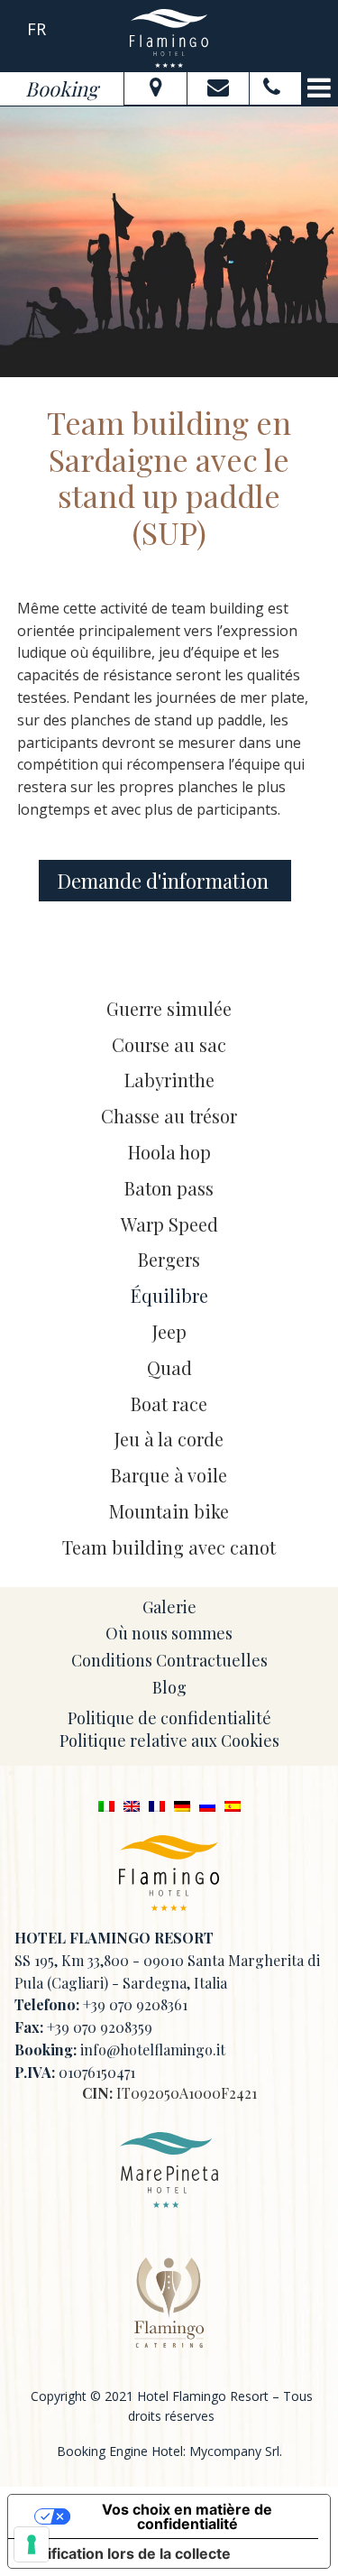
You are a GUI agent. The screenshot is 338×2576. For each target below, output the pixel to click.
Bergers (169, 1259)
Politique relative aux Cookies (169, 1740)
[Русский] (207, 1805)
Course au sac (169, 1044)
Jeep (169, 1331)
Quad (169, 1367)
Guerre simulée (169, 1008)
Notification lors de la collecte (127, 2553)
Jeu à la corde (169, 1439)
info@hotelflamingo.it (153, 2050)
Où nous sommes (169, 1633)
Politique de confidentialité (169, 1718)
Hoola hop (169, 1152)
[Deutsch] (182, 1805)
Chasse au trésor (169, 1116)
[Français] (157, 1805)
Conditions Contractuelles (169, 1660)
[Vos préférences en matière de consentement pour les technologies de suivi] (32, 2544)
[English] (132, 1805)
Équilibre (169, 1295)
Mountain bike (169, 1511)
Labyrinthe (169, 1080)
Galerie (169, 1607)
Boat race (169, 1403)
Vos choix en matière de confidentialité (187, 2516)
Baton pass (169, 1188)
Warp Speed (169, 1224)
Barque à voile (169, 1475)
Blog (169, 1687)
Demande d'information (165, 881)
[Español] (233, 1805)
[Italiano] (106, 1805)
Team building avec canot (169, 1547)
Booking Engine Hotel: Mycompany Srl (168, 2451)
